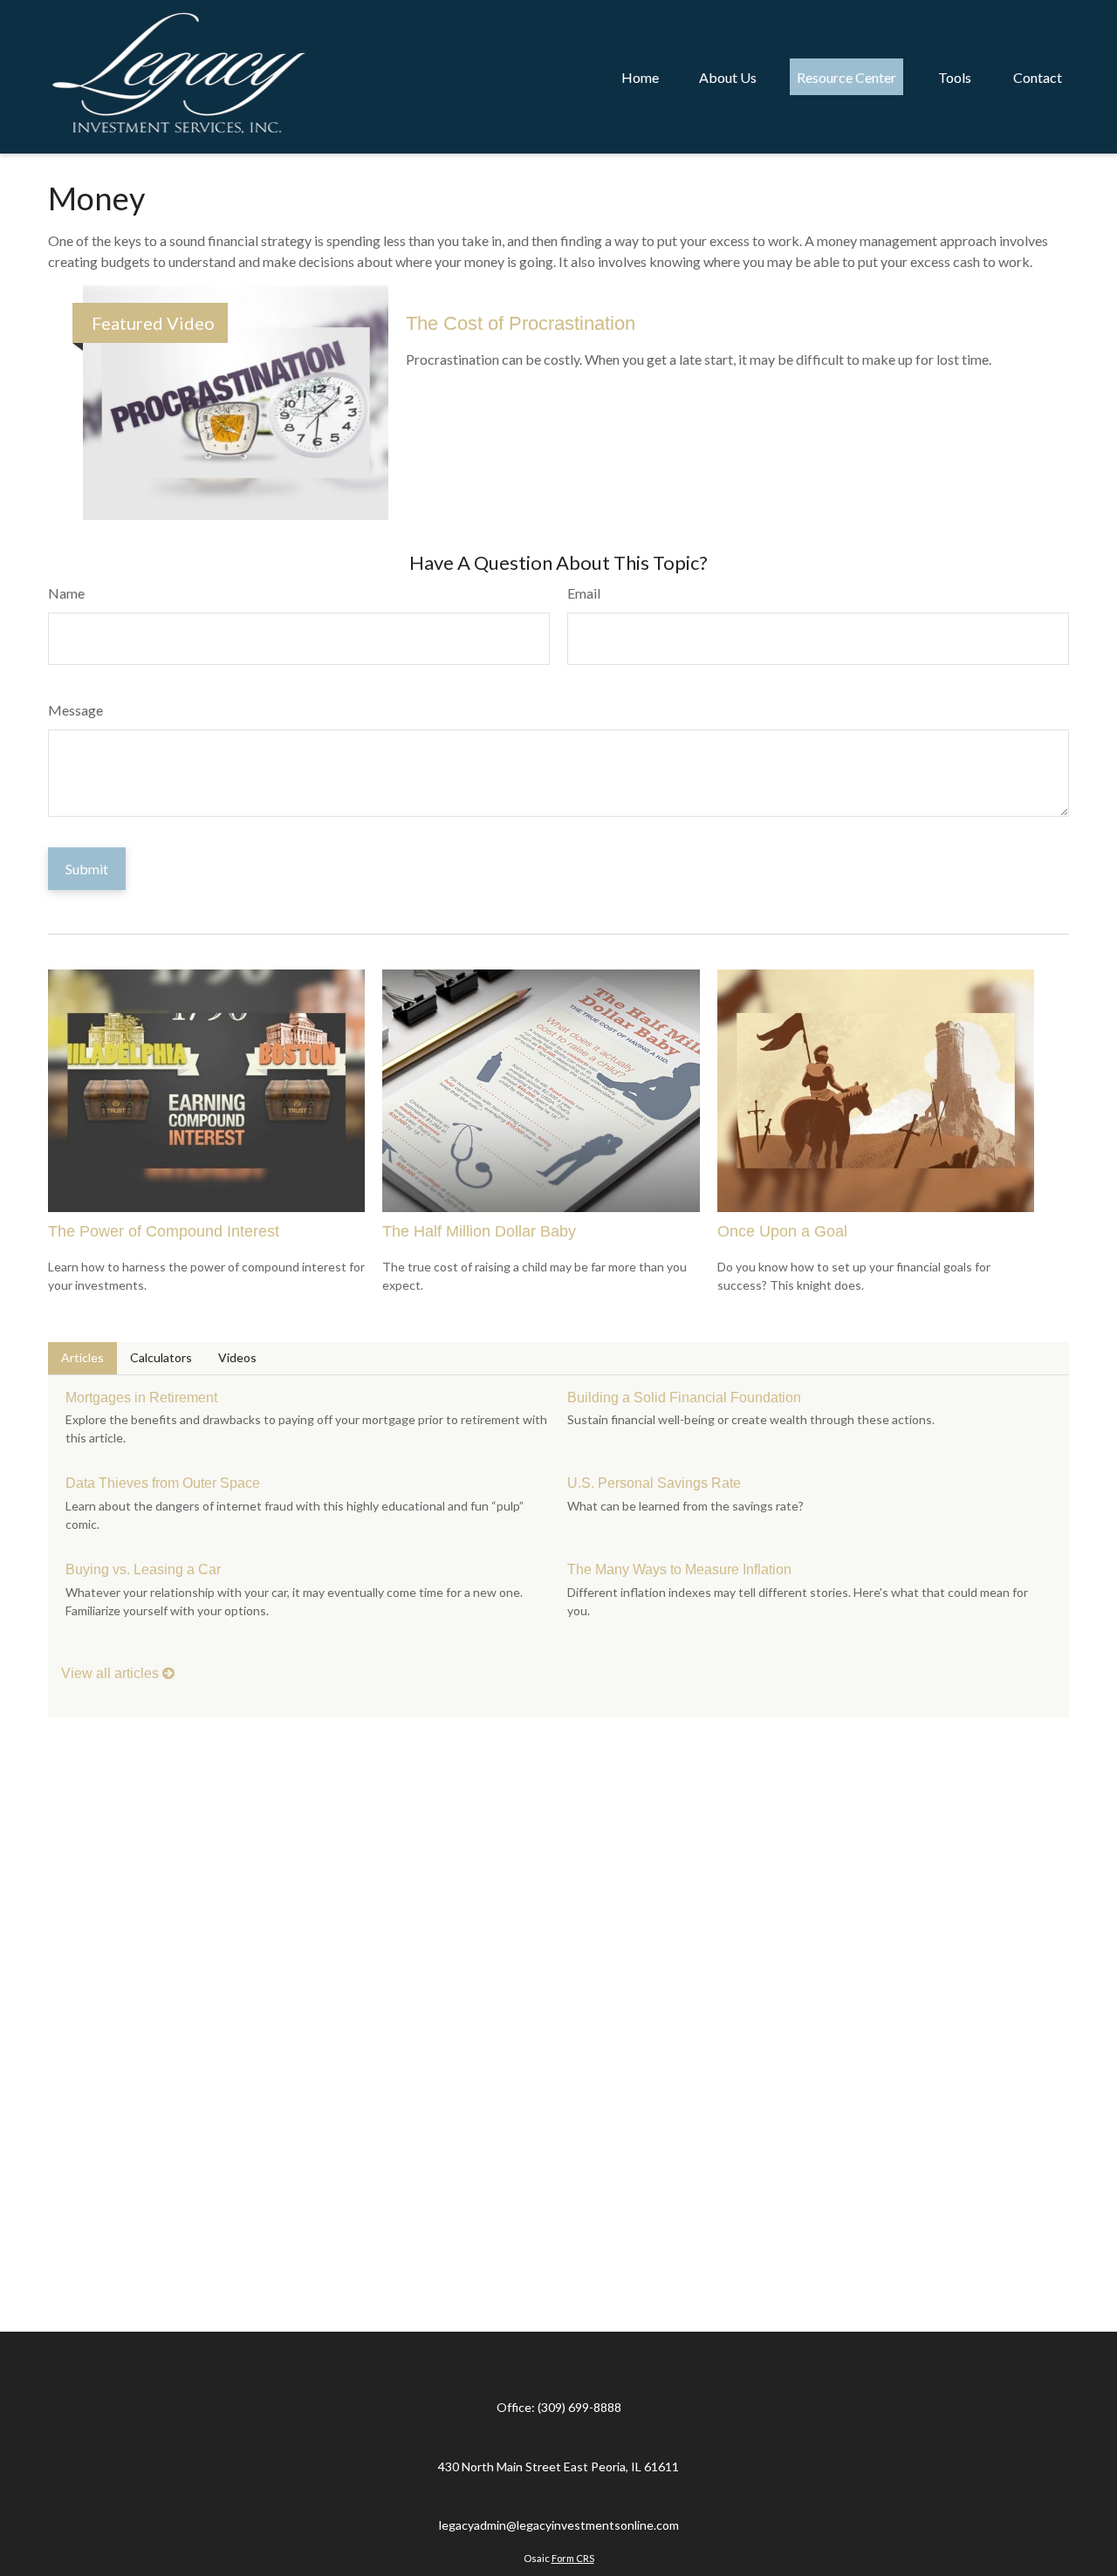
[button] (640, 77)
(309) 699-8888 (579, 2407)
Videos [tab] (237, 1357)
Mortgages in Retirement (141, 1398)
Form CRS (573, 2558)
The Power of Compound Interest (164, 1231)
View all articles (112, 1673)
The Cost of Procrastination (521, 323)
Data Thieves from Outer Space (163, 1483)
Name (66, 593)
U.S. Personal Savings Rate (654, 1483)
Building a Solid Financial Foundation (684, 1398)
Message (75, 710)
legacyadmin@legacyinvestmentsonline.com (559, 2525)
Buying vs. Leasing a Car (143, 1569)
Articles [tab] (82, 1357)
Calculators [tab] (161, 1357)
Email (584, 593)
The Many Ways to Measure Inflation (679, 1569)
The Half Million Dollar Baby (479, 1231)
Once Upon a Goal (782, 1231)
